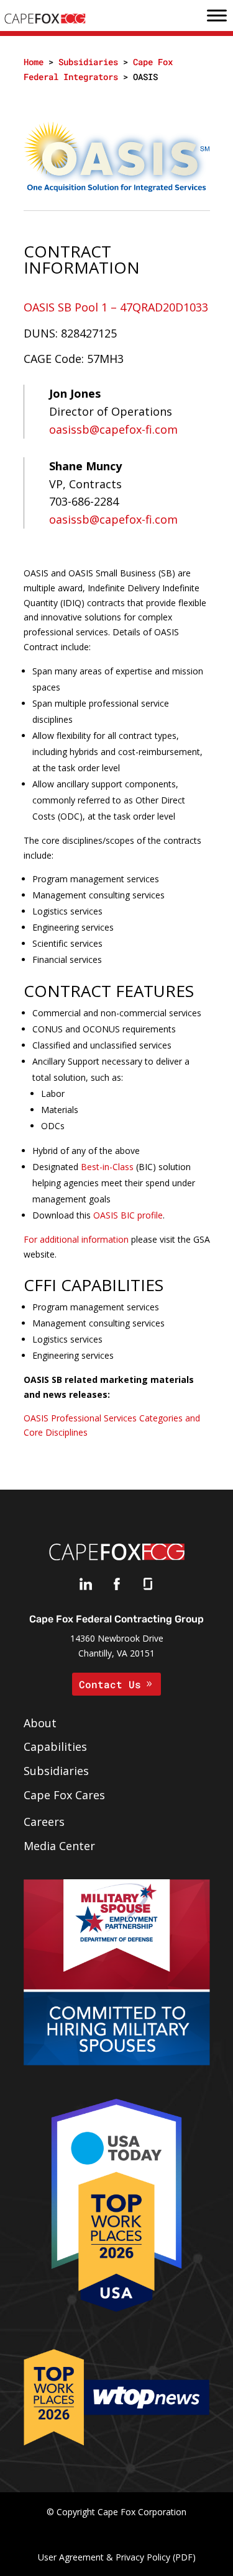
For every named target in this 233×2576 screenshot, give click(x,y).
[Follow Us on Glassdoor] (148, 1587)
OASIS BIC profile (128, 1215)
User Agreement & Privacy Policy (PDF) (117, 2557)
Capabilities (55, 1746)
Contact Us (110, 1684)
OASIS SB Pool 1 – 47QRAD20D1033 (116, 307)
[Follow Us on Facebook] (117, 1587)
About (40, 1723)
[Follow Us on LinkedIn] (86, 1587)
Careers (44, 1822)
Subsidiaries (88, 62)
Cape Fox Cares (64, 1795)
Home (34, 62)
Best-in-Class (107, 1167)
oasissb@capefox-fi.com (113, 429)
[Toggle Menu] (217, 16)
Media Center (59, 1846)
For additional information (76, 1239)
